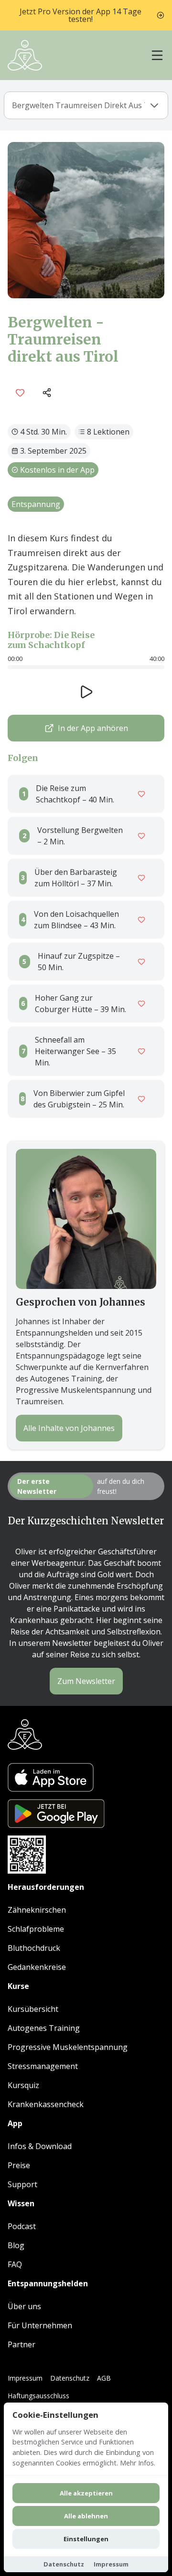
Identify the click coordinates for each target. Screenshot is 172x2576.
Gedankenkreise (37, 1967)
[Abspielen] (86, 692)
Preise (19, 2165)
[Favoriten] (20, 393)
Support (22, 2184)
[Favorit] (141, 794)
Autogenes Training (44, 2028)
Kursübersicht (33, 2009)
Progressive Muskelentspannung (68, 2047)
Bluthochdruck (34, 1948)
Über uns (24, 2306)
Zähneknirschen (37, 1910)
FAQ (15, 2264)
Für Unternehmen (40, 2325)
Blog (16, 2245)
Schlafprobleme (36, 1929)
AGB (104, 2378)
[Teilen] (47, 393)
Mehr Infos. (138, 2463)
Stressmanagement (43, 2066)
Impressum (25, 2378)
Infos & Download (40, 2146)
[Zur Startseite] (25, 55)
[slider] (86, 667)
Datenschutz (70, 2378)
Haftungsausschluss (38, 2396)
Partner (21, 2344)
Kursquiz (23, 2085)
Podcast (22, 2226)
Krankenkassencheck (46, 2104)
